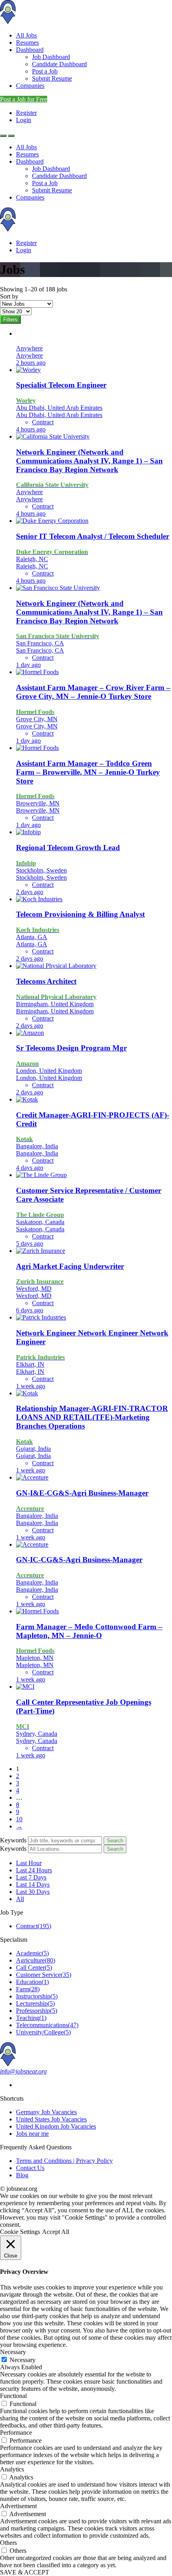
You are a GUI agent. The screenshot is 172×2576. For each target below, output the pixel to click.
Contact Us (30, 2168)
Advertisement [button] (18, 2506)
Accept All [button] (56, 2232)
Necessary (23, 2360)
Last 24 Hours (34, 1870)
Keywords (13, 1840)
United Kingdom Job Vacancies (56, 2126)
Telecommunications (47, 2025)
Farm (28, 1989)
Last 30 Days (33, 1892)
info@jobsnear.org (23, 2071)
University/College (43, 2032)
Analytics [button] (12, 2469)
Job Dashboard (51, 57)
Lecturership (35, 2003)
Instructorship (37, 1996)
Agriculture (36, 1960)
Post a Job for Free (24, 99)
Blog (22, 2175)
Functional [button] (13, 2396)
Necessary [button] (13, 2352)
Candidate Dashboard (59, 64)
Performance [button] (16, 2433)
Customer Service (44, 1975)
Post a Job (45, 71)
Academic (32, 1953)
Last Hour (29, 1863)
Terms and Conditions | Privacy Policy (64, 2161)
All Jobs (26, 35)
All (20, 1899)
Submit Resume (52, 78)
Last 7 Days (31, 1877)
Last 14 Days (33, 1885)
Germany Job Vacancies (46, 2112)
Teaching (31, 2018)
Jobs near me (32, 2134)
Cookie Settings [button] (20, 2232)
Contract (34, 1926)
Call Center (34, 1968)
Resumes (27, 43)
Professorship (37, 2011)
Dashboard (30, 50)
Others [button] (8, 2543)
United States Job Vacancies (51, 2119)
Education (32, 1982)
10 (19, 1819)
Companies (30, 86)
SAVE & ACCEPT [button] (25, 2572)
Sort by (9, 296)
